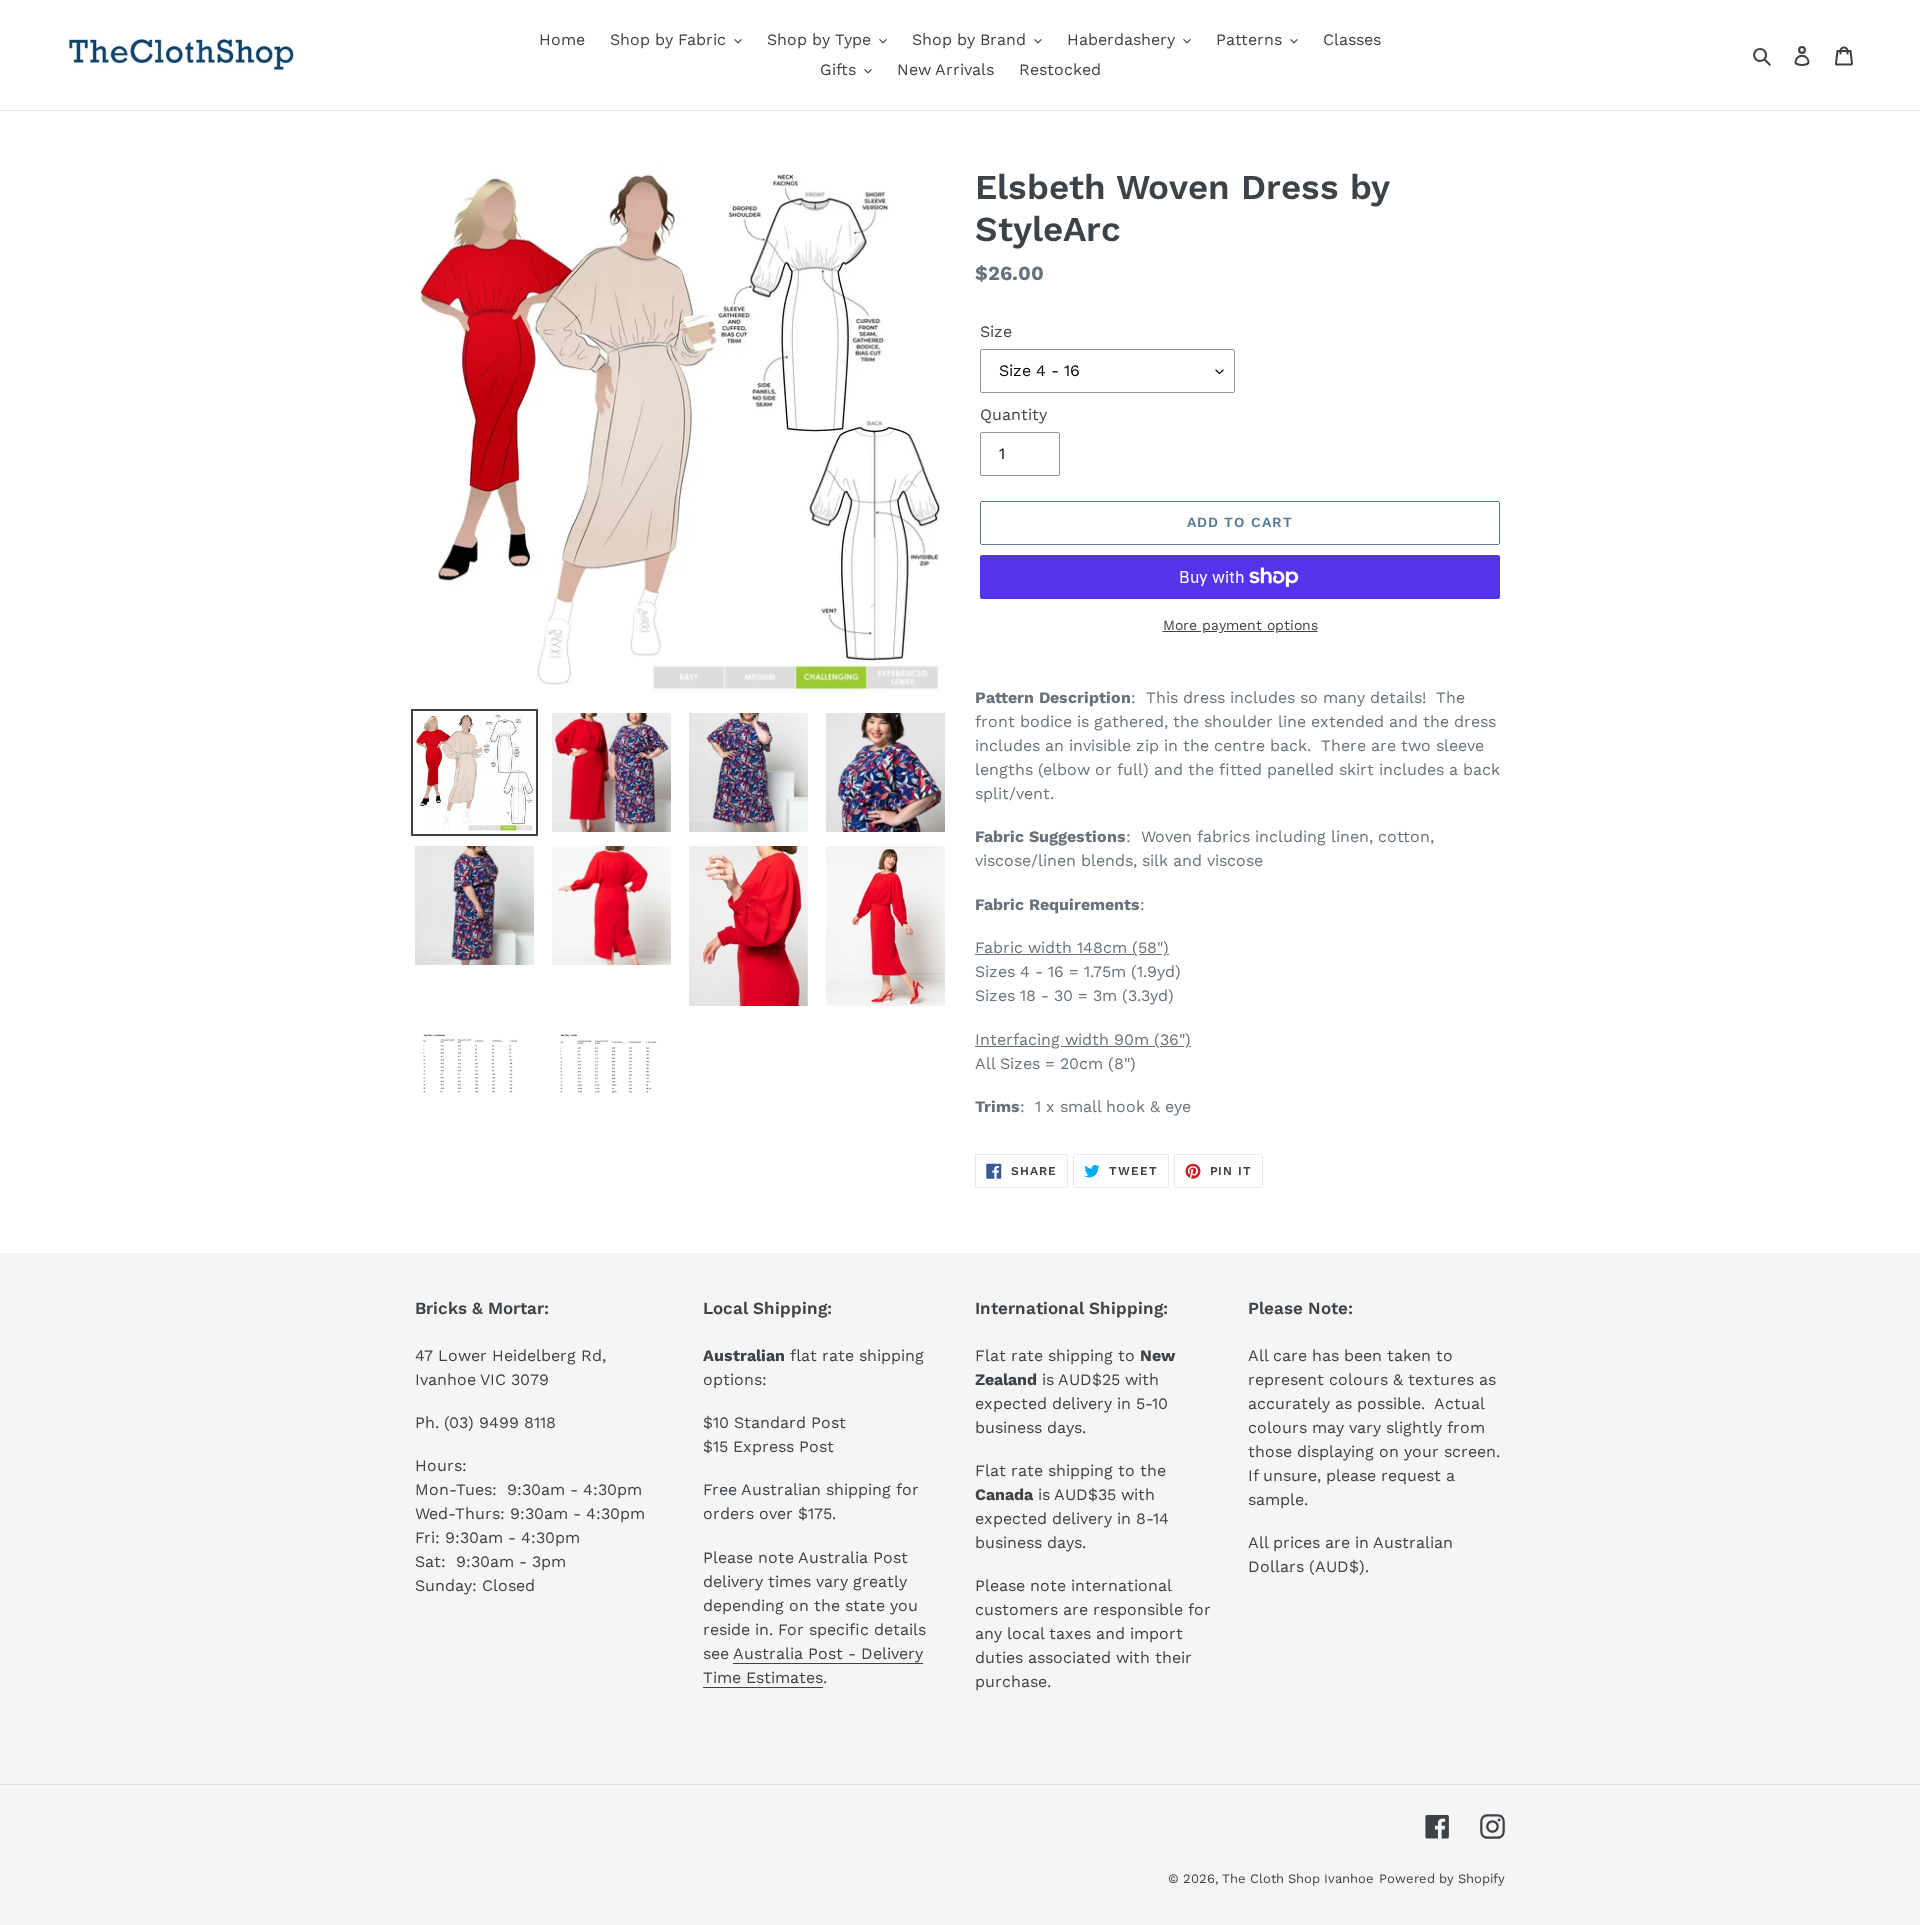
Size (996, 331)
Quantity (1013, 414)
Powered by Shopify (1442, 1878)
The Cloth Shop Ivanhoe (1298, 1878)
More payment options (1240, 625)
